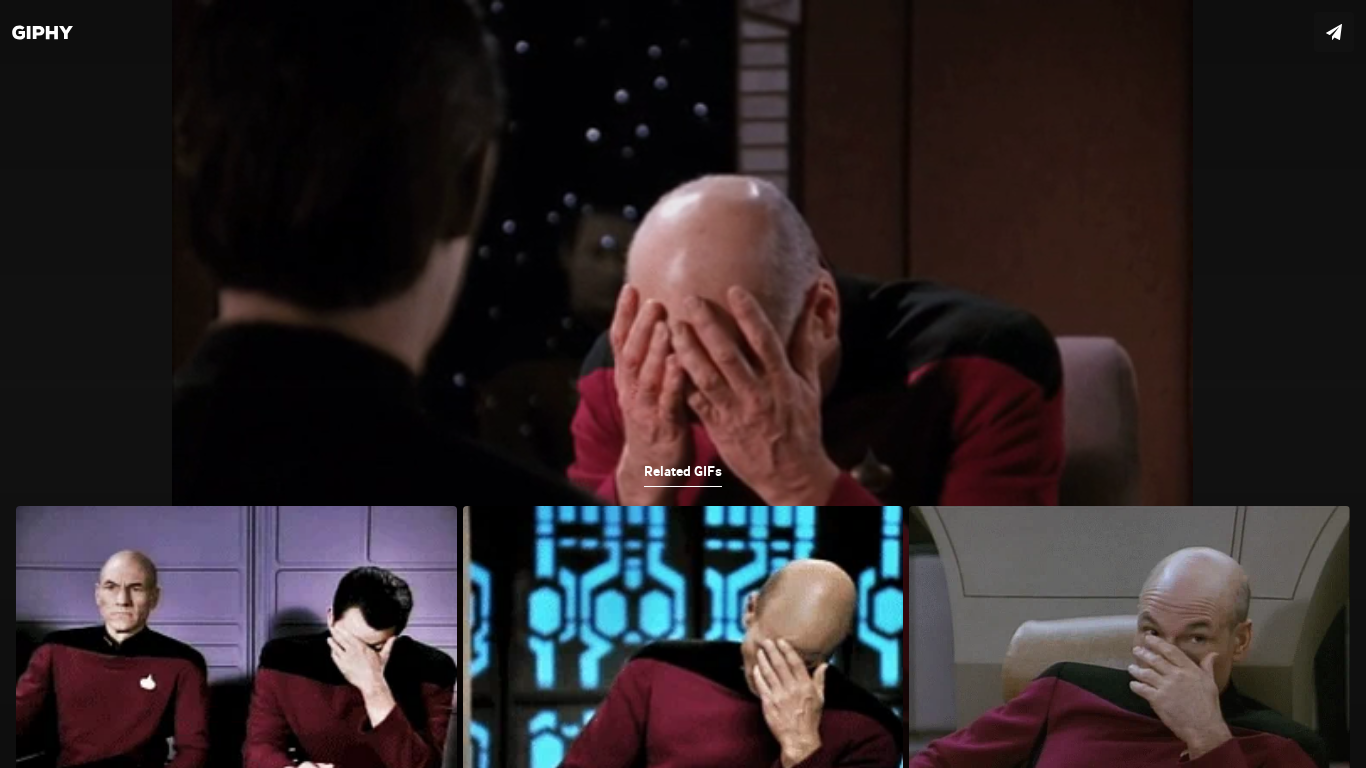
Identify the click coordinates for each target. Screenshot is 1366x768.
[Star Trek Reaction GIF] (683, 384)
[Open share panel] (1334, 32)
